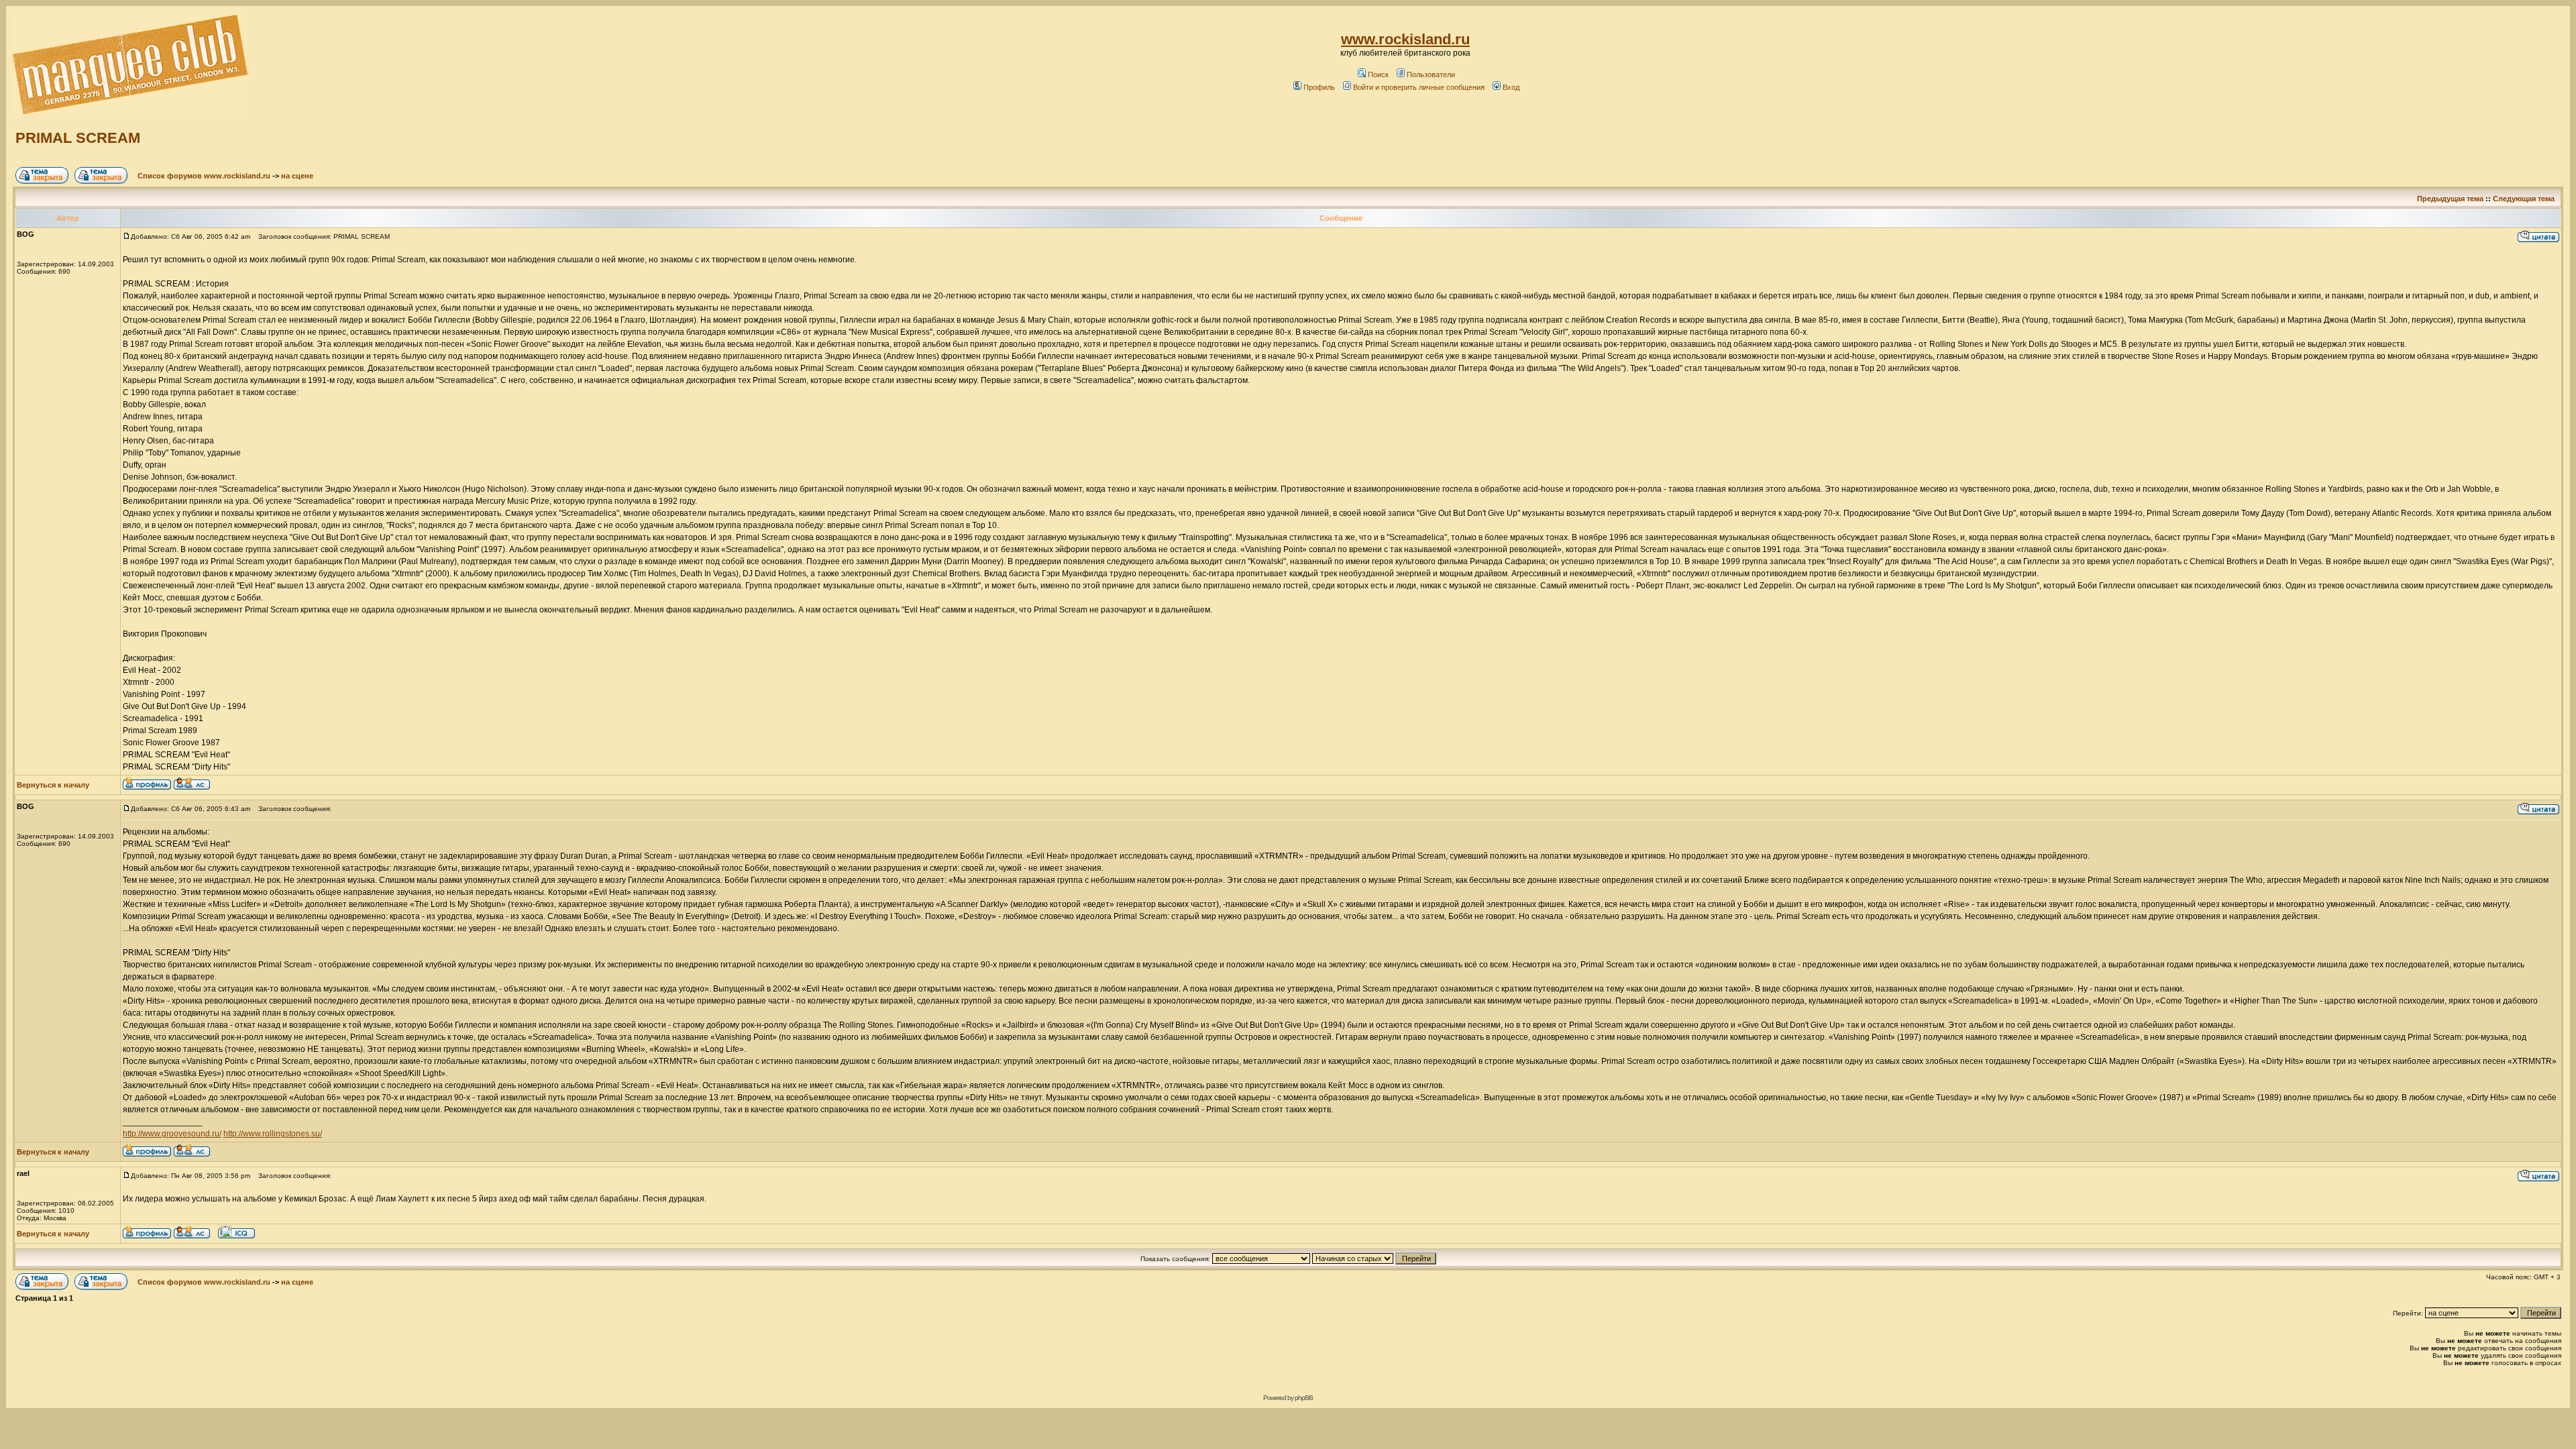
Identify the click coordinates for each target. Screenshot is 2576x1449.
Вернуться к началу (53, 785)
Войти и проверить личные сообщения (1419, 87)
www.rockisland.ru (1405, 39)
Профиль (1319, 87)
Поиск (1378, 74)
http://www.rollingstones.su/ (273, 1134)
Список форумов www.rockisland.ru (204, 176)
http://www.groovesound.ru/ (172, 1134)
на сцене (297, 176)
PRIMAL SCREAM (78, 138)
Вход (1511, 87)
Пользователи (1431, 74)
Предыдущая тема (2450, 199)
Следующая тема (2524, 199)
